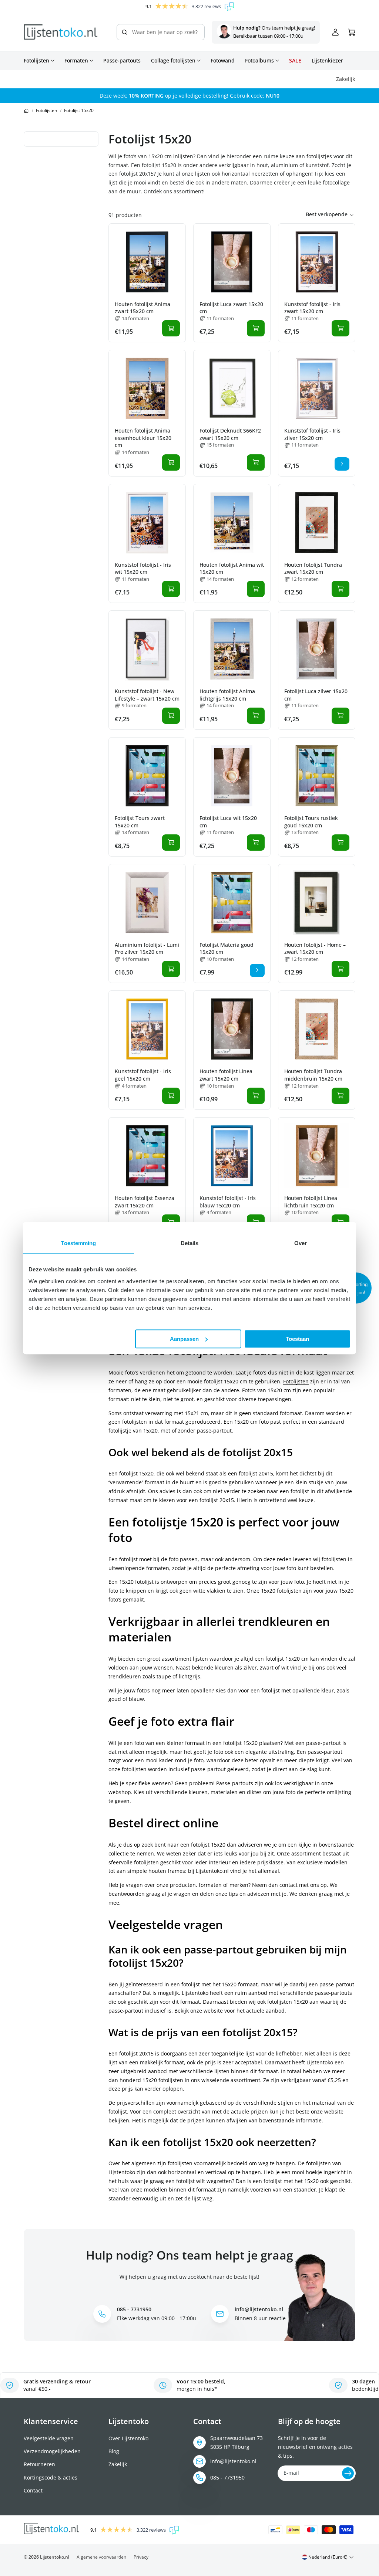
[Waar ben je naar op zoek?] (124, 32)
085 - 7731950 (227, 2477)
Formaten (76, 61)
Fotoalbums (259, 61)
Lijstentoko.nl (55, 2557)
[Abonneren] (348, 2473)
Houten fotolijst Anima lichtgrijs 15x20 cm (227, 695)
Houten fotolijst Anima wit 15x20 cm (232, 568)
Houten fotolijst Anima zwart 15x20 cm (142, 308)
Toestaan (297, 1339)
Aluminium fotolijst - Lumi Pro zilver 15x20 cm (147, 948)
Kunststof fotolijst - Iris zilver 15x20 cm (312, 434)
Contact (33, 2490)
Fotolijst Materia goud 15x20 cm (227, 948)
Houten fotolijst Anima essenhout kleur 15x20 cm (143, 438)
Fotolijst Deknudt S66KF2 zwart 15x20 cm (230, 434)
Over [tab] (301, 1243)
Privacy (141, 2557)
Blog (114, 2451)
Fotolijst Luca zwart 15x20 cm (231, 308)
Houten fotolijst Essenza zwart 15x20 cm (145, 1202)
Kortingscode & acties (51, 2477)
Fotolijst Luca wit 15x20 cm (228, 822)
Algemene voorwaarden (101, 2557)
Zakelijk (118, 2464)
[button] (356, 1288)
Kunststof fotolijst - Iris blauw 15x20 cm (228, 1202)
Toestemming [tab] (78, 1243)
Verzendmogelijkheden (52, 2451)
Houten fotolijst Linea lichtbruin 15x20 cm (311, 1202)
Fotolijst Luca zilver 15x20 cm (316, 695)
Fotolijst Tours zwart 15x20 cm (140, 822)
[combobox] (161, 32)
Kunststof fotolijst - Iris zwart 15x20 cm (312, 308)
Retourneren (39, 2464)
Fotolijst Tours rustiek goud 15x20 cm (311, 822)
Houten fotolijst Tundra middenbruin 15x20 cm (313, 1075)
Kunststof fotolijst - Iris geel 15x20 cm (143, 1075)
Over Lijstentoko (128, 2438)
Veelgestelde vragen (49, 2438)
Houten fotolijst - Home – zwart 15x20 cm (315, 948)
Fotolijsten (36, 61)
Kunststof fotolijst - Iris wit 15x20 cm (143, 568)
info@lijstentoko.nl (233, 2461)
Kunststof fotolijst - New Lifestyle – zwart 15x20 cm (147, 695)
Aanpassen (184, 1339)
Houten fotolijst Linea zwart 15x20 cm (226, 1075)
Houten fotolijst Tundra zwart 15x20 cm (313, 568)
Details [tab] (190, 1243)
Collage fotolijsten (173, 61)
